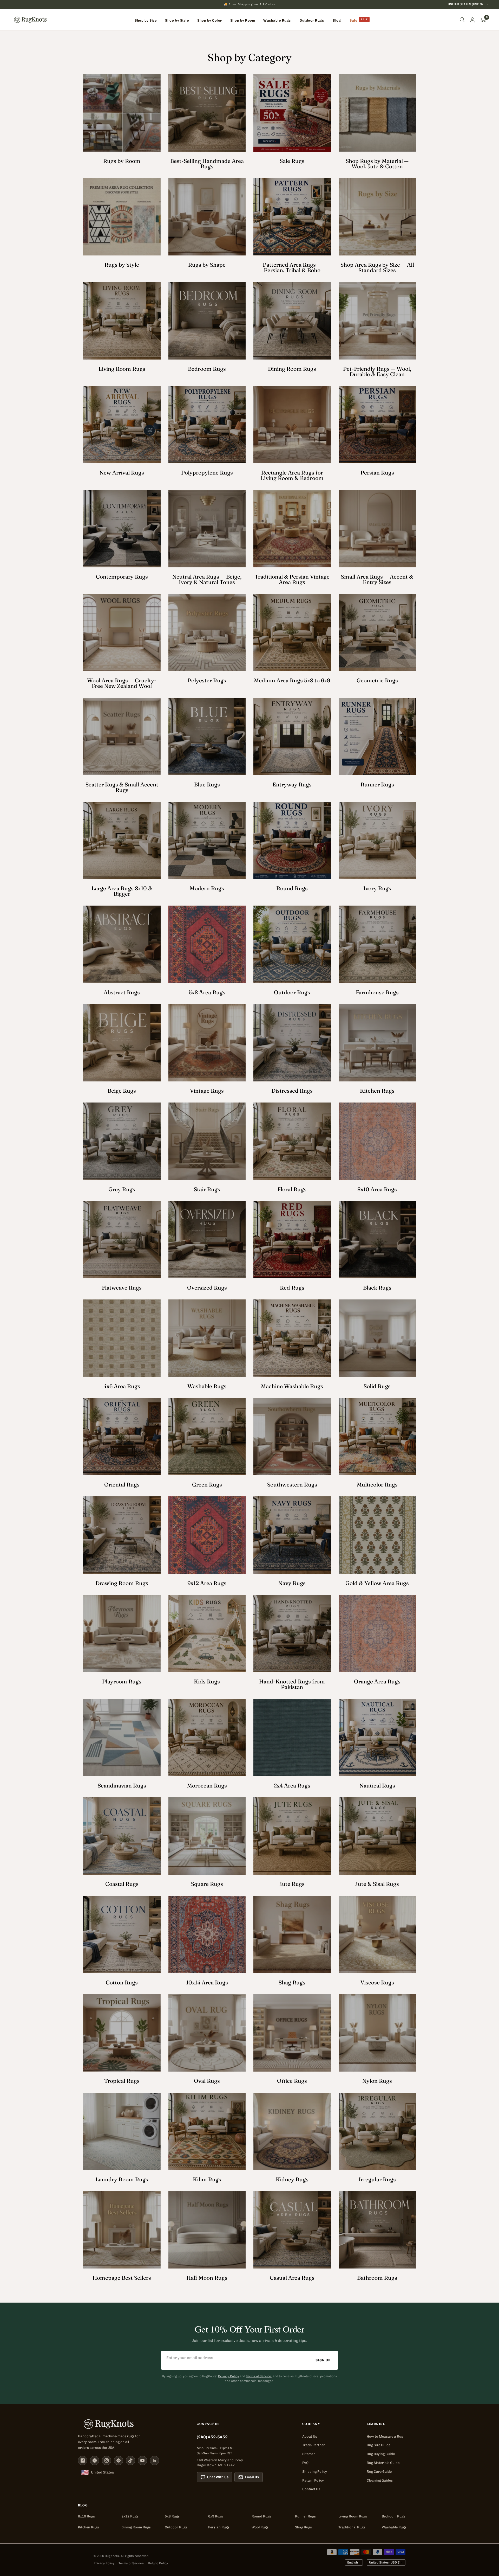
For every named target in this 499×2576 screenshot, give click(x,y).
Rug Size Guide (379, 2445)
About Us (310, 2436)
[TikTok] (130, 2460)
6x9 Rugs (216, 2516)
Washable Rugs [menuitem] (277, 20)
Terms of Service (258, 2376)
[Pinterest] (119, 2460)
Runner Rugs (305, 2516)
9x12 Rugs (130, 2516)
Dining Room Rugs (136, 2527)
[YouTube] (142, 2460)
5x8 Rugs (172, 2516)
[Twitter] (95, 2460)
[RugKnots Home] (132, 2424)
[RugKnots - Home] (30, 20)
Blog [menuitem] (337, 20)
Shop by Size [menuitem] (146, 20)
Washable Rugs (394, 2527)
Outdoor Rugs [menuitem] (312, 20)
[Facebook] (83, 2460)
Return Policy (313, 2480)
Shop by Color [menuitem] (210, 20)
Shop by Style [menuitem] (177, 20)
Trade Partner (314, 2445)
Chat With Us (218, 2477)
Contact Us (311, 2489)
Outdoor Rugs (176, 2527)
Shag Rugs (303, 2527)
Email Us (252, 2477)
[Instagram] (107, 2460)
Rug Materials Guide (383, 2463)
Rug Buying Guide (381, 2454)
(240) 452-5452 (212, 2437)
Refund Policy (158, 2563)
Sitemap (309, 2454)
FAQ (305, 2463)
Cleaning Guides (380, 2480)
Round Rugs (261, 2516)
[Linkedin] (154, 2460)
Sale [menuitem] (353, 20)
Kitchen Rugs (88, 2527)
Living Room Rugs (353, 2516)
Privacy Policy (228, 2376)
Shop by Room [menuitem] (243, 20)
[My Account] (472, 20)
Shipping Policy (315, 2472)
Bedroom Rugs (393, 2516)
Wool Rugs (260, 2527)
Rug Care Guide (379, 2472)
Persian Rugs (219, 2527)
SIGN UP (323, 2360)
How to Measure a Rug (385, 2436)
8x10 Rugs (86, 2516)
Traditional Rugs (352, 2527)
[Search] (462, 20)
